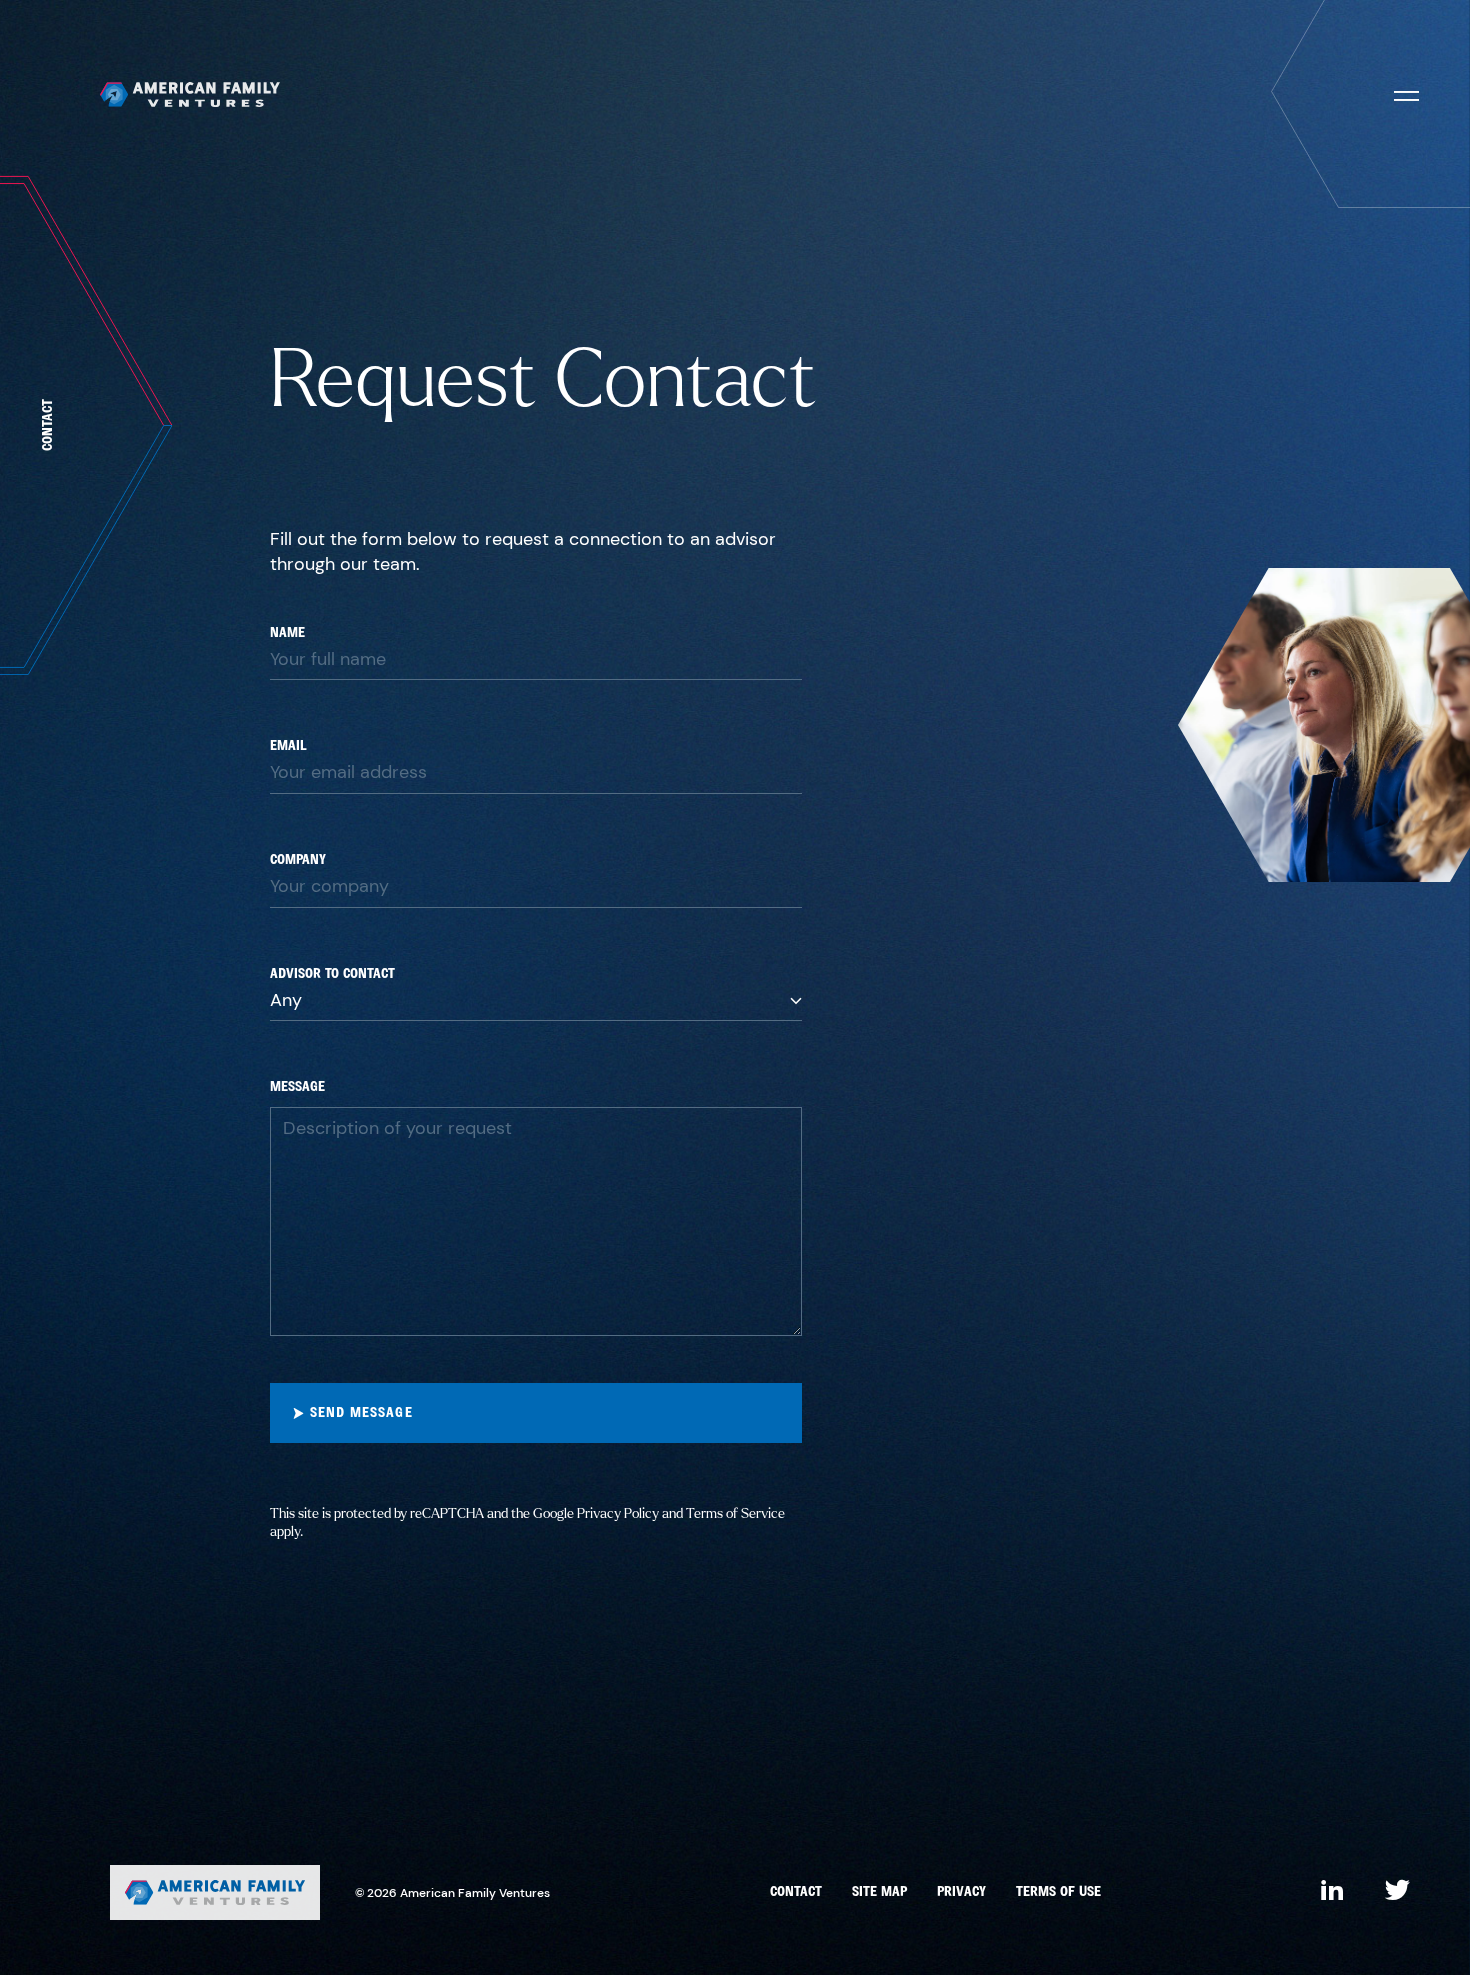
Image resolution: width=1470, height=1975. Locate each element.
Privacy (961, 1892)
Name (287, 634)
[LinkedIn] (1332, 1892)
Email (288, 747)
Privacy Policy (618, 1513)
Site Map (879, 1892)
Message (297, 1088)
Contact (796, 1892)
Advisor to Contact (332, 975)
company (298, 861)
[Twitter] (1397, 1892)
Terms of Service (735, 1513)
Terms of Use (1058, 1892)
